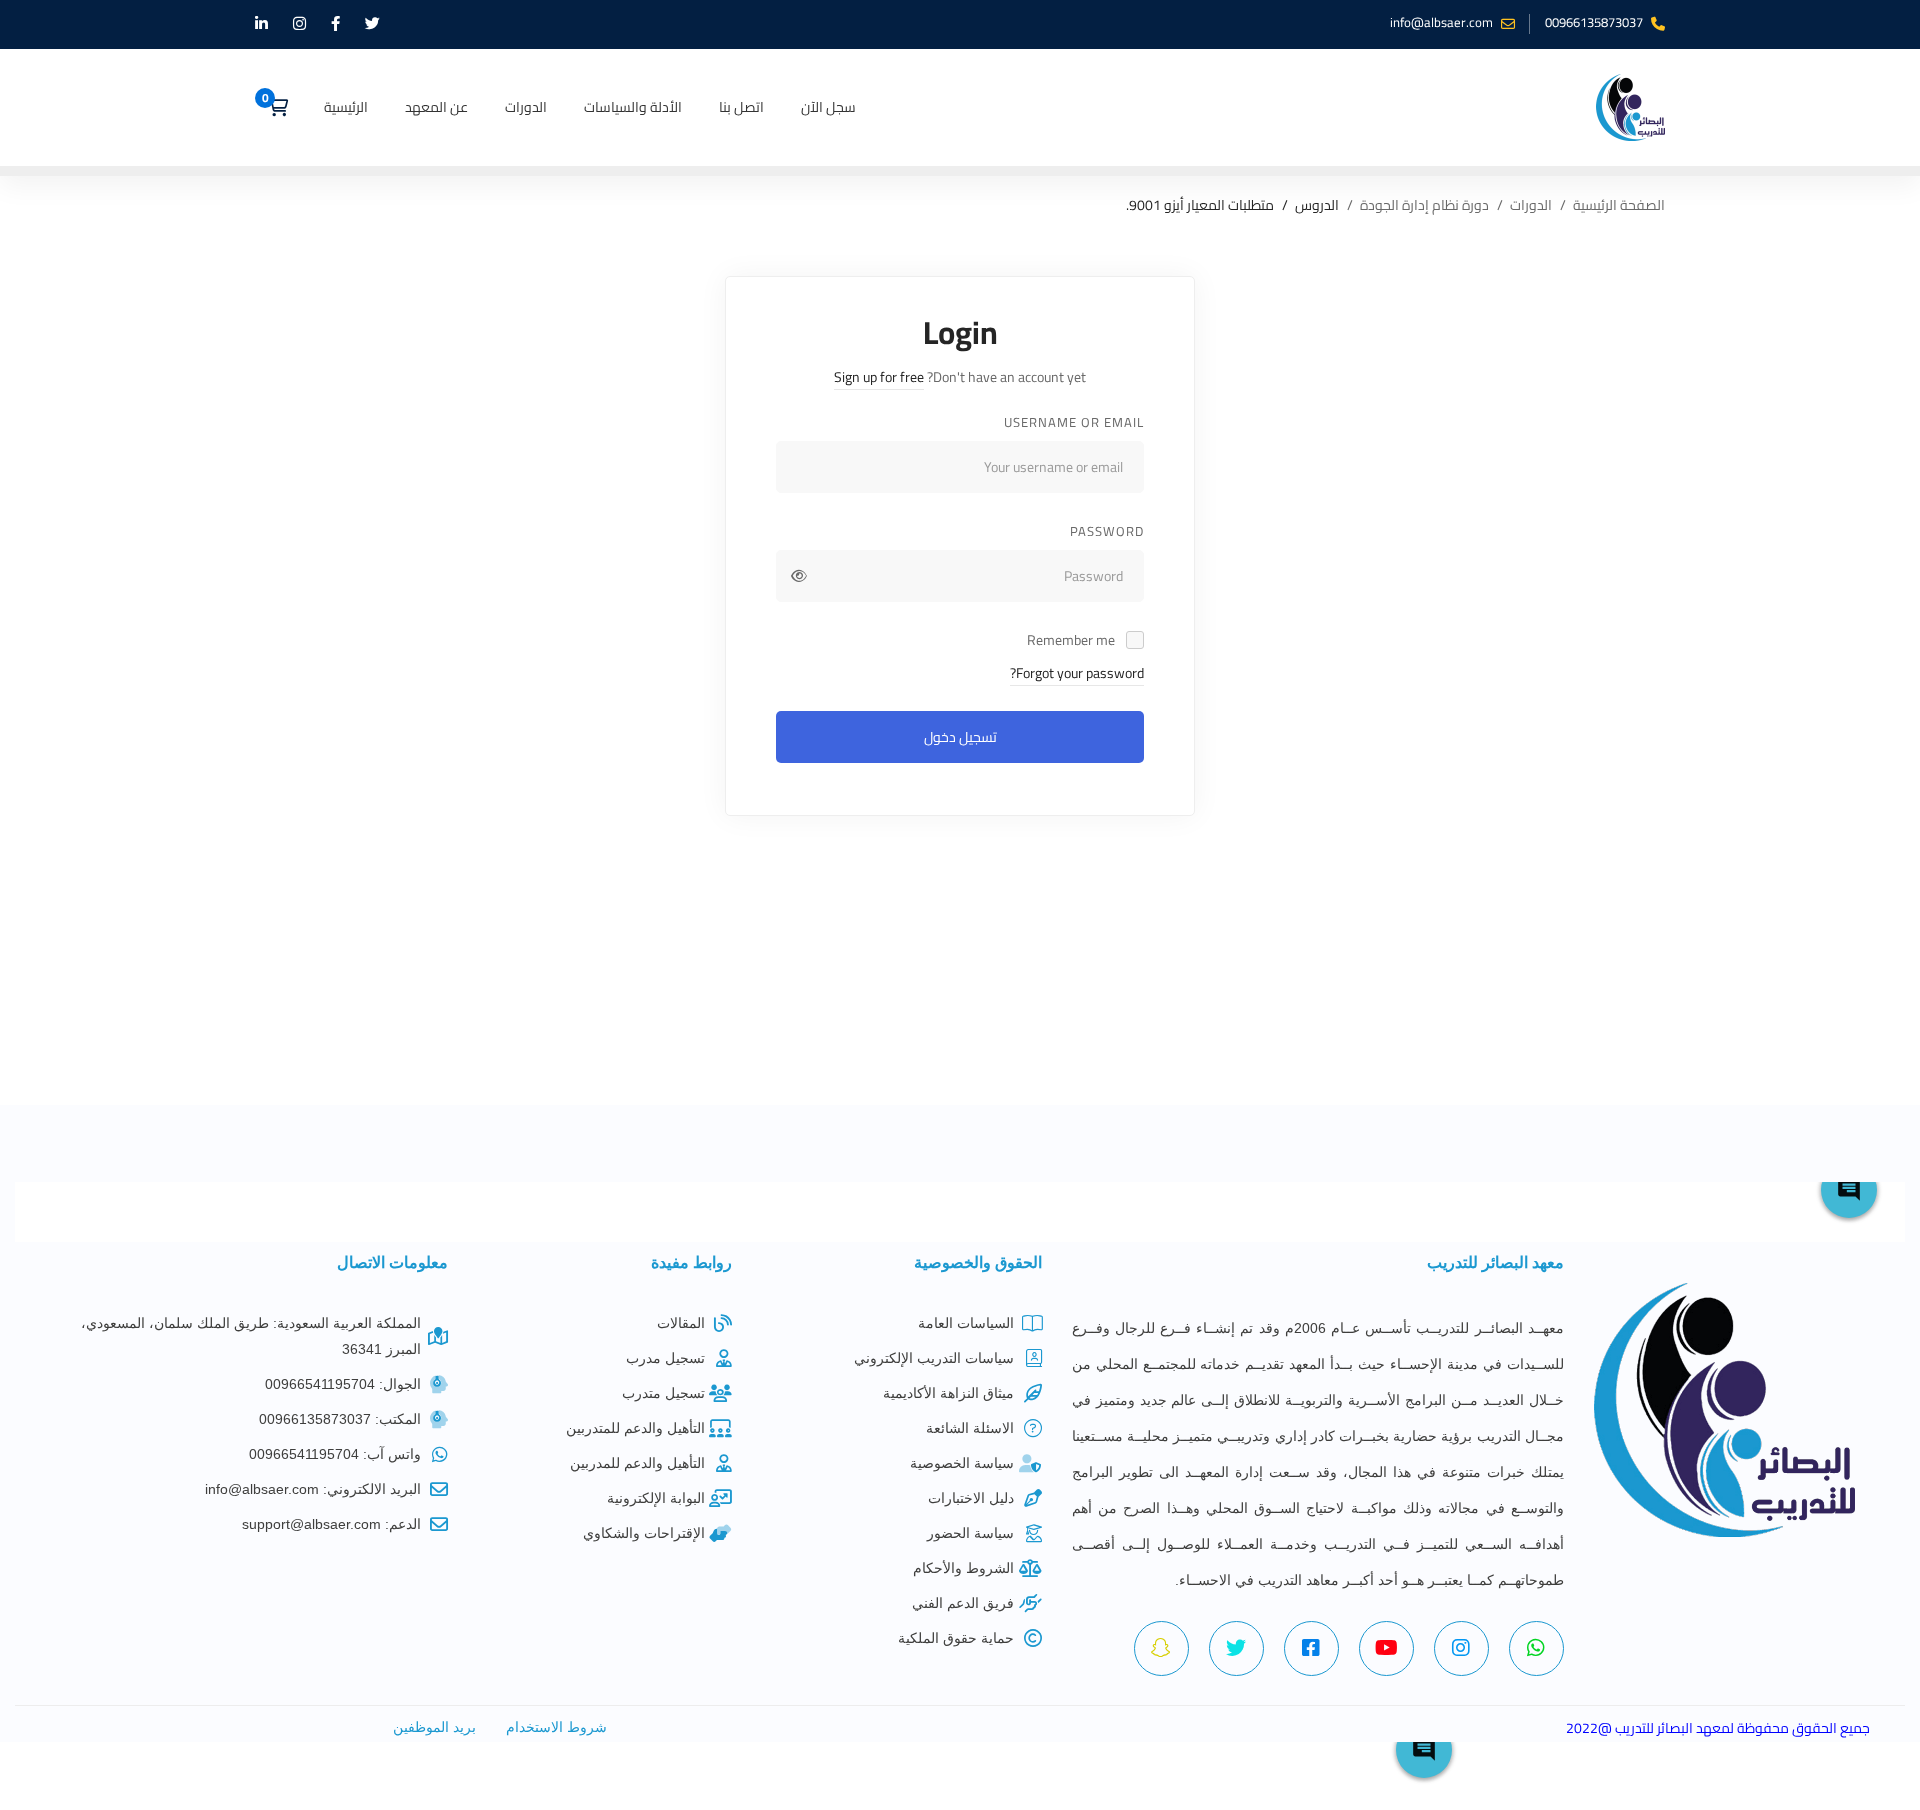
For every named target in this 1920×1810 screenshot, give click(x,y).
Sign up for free (879, 377)
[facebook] (1311, 1648)
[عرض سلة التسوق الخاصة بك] (271, 107)
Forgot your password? (1077, 673)
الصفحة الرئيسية (1619, 205)
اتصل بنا (741, 107)
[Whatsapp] (1536, 1648)
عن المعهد (436, 107)
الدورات (526, 107)
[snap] (1161, 1648)
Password (1107, 531)
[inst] (1461, 1648)
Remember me (1072, 640)
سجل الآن (828, 107)
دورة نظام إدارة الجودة (1424, 205)
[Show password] (799, 576)
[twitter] (1236, 1648)
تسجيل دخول (960, 737)
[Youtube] (1386, 1648)
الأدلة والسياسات (633, 107)
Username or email (1074, 422)
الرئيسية (346, 107)
